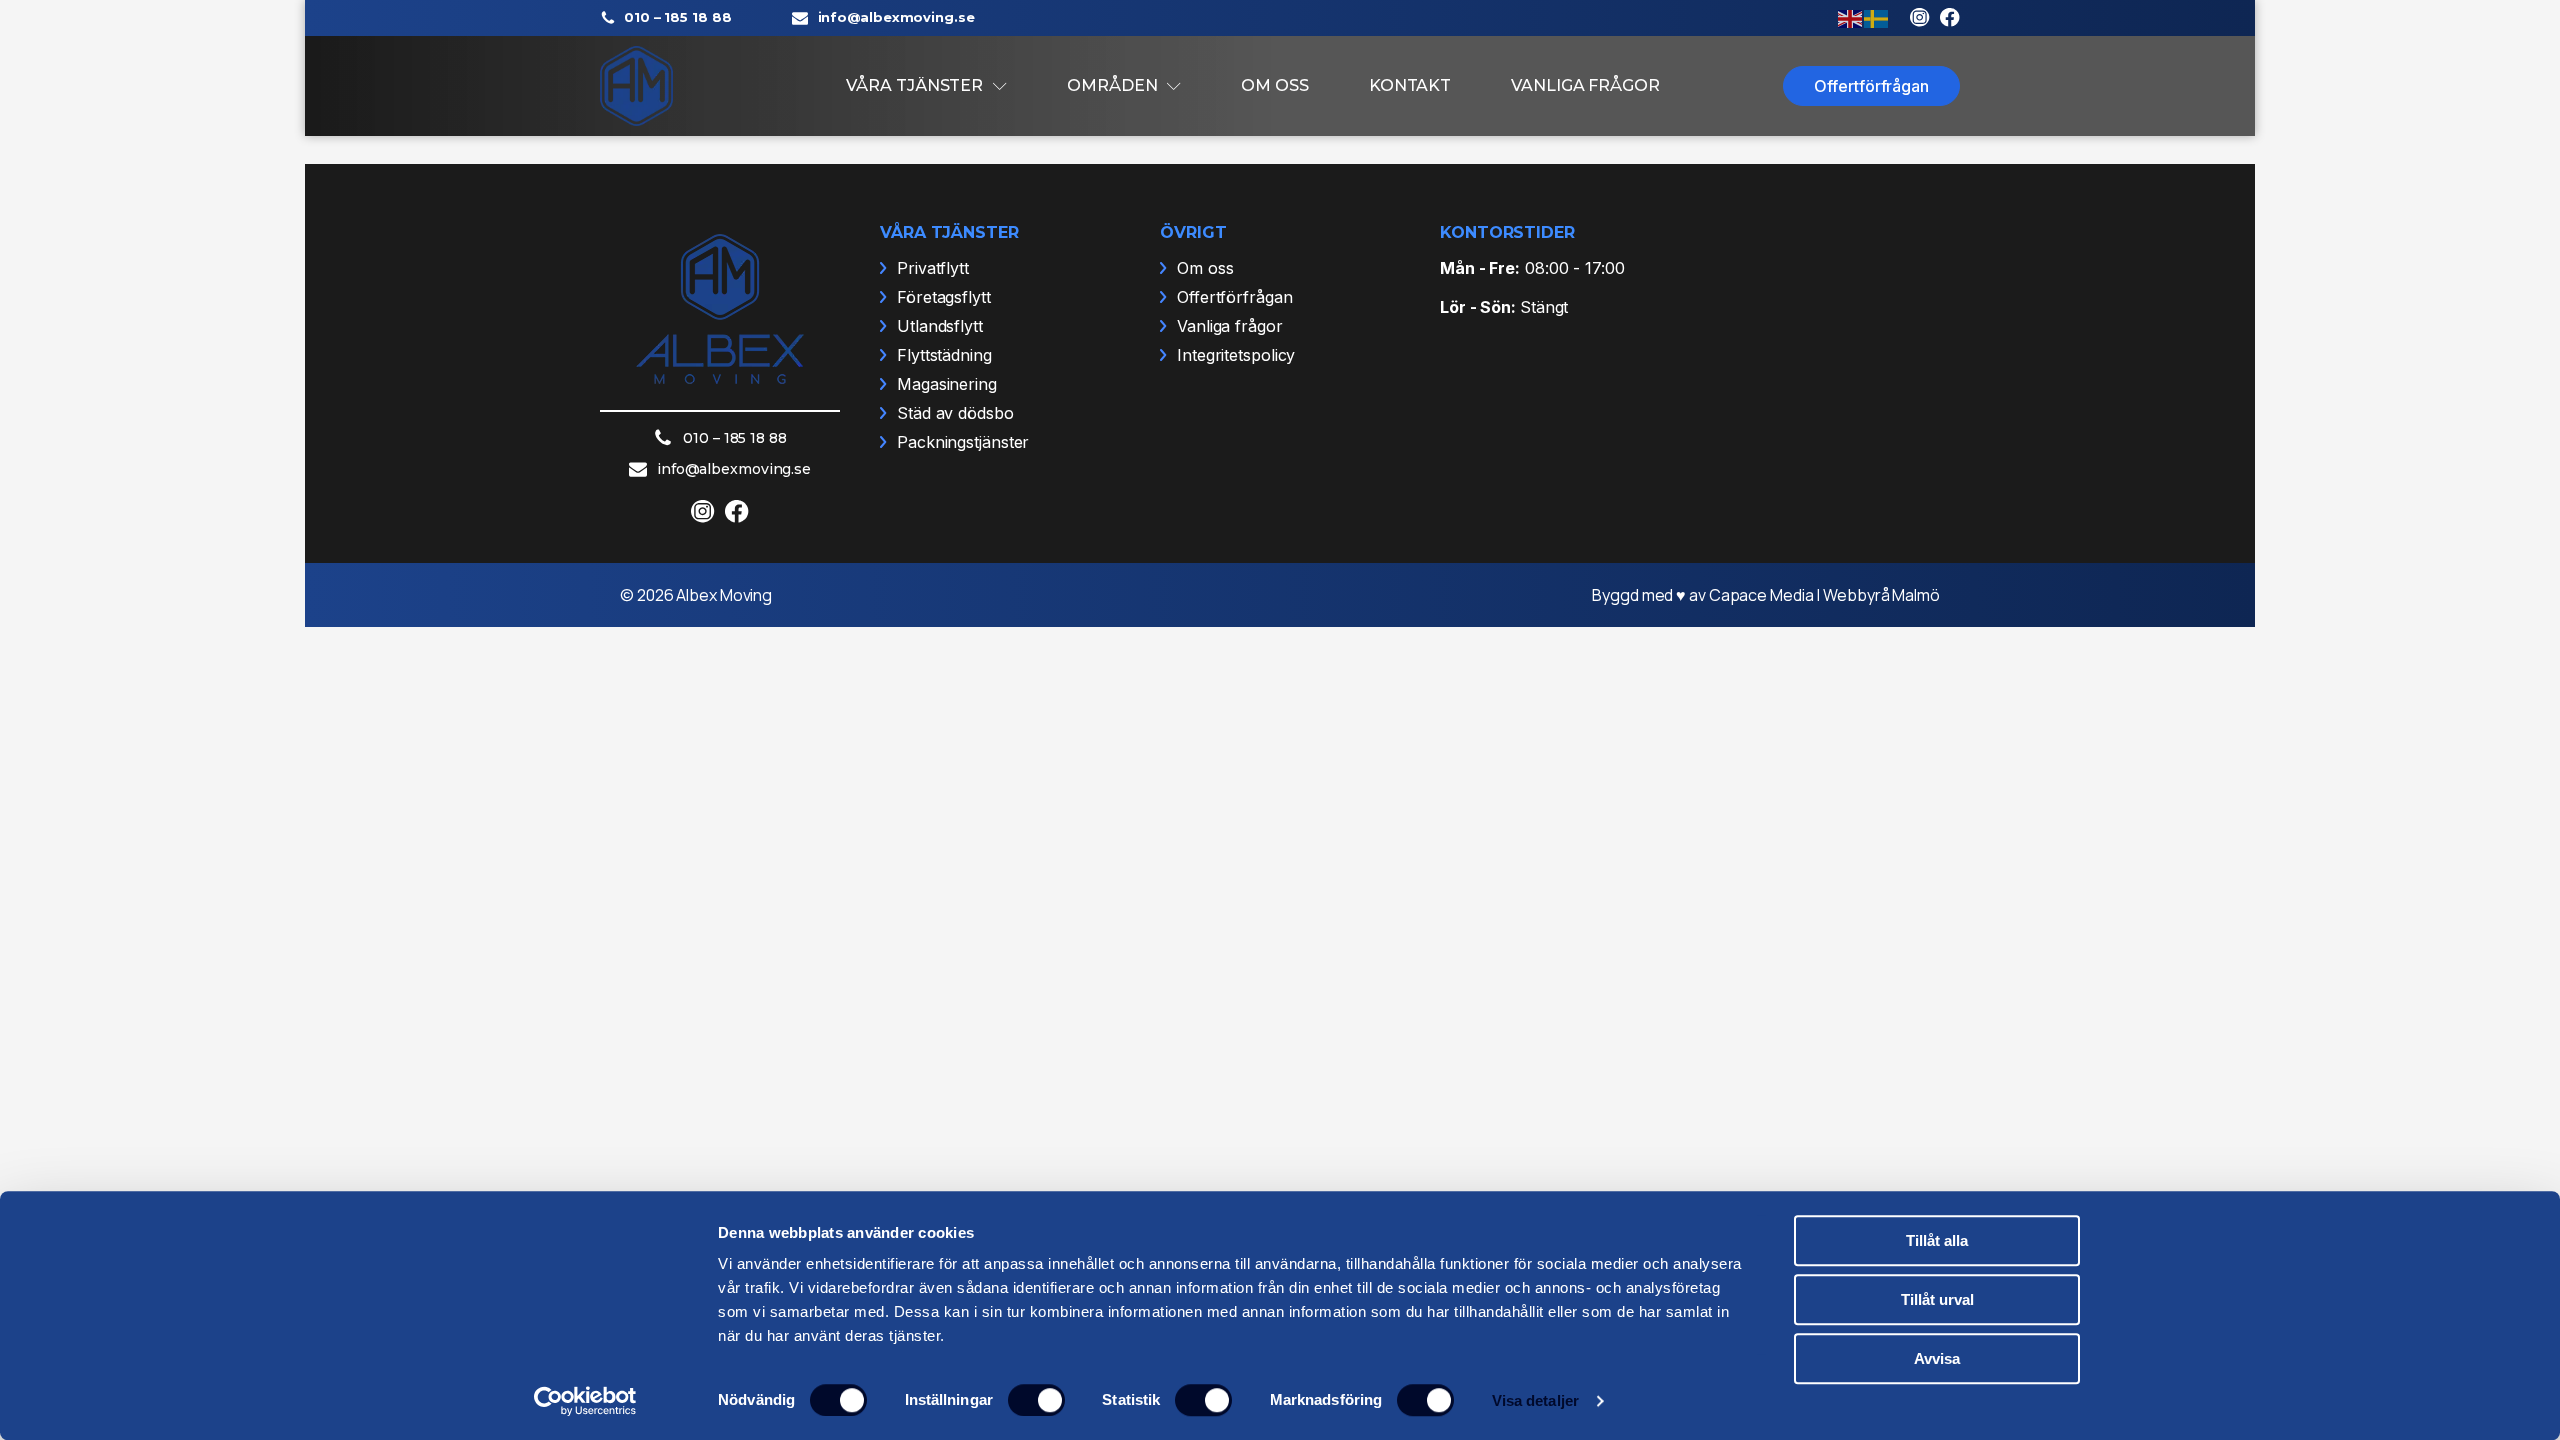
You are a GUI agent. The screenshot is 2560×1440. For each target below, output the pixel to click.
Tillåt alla (1937, 1240)
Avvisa (1937, 1358)
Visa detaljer (1535, 1400)
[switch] (1036, 1400)
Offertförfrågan (1871, 86)
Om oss (1274, 85)
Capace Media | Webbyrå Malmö (1824, 595)
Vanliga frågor (1585, 85)
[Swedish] (1877, 17)
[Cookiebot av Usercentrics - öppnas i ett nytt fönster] (585, 1401)
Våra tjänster (914, 85)
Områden (1112, 85)
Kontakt (1410, 85)
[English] (1851, 17)
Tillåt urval (1937, 1299)
